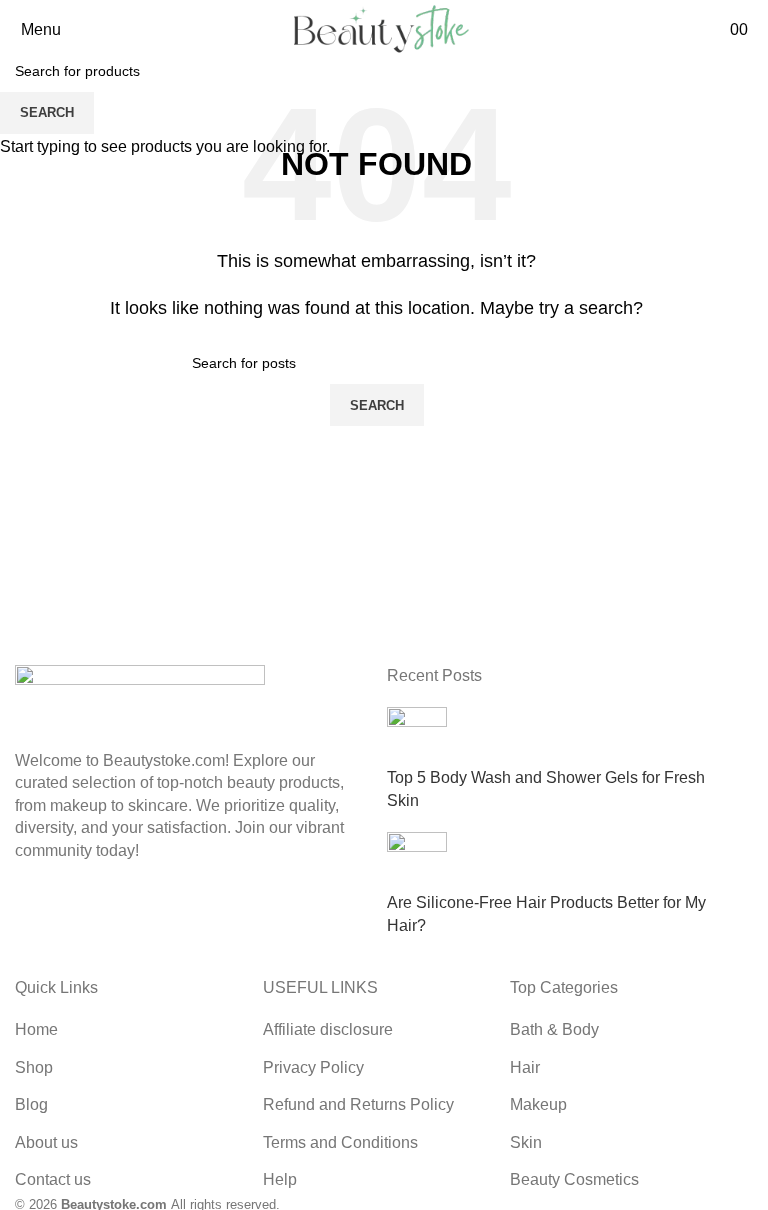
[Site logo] (376, 28)
